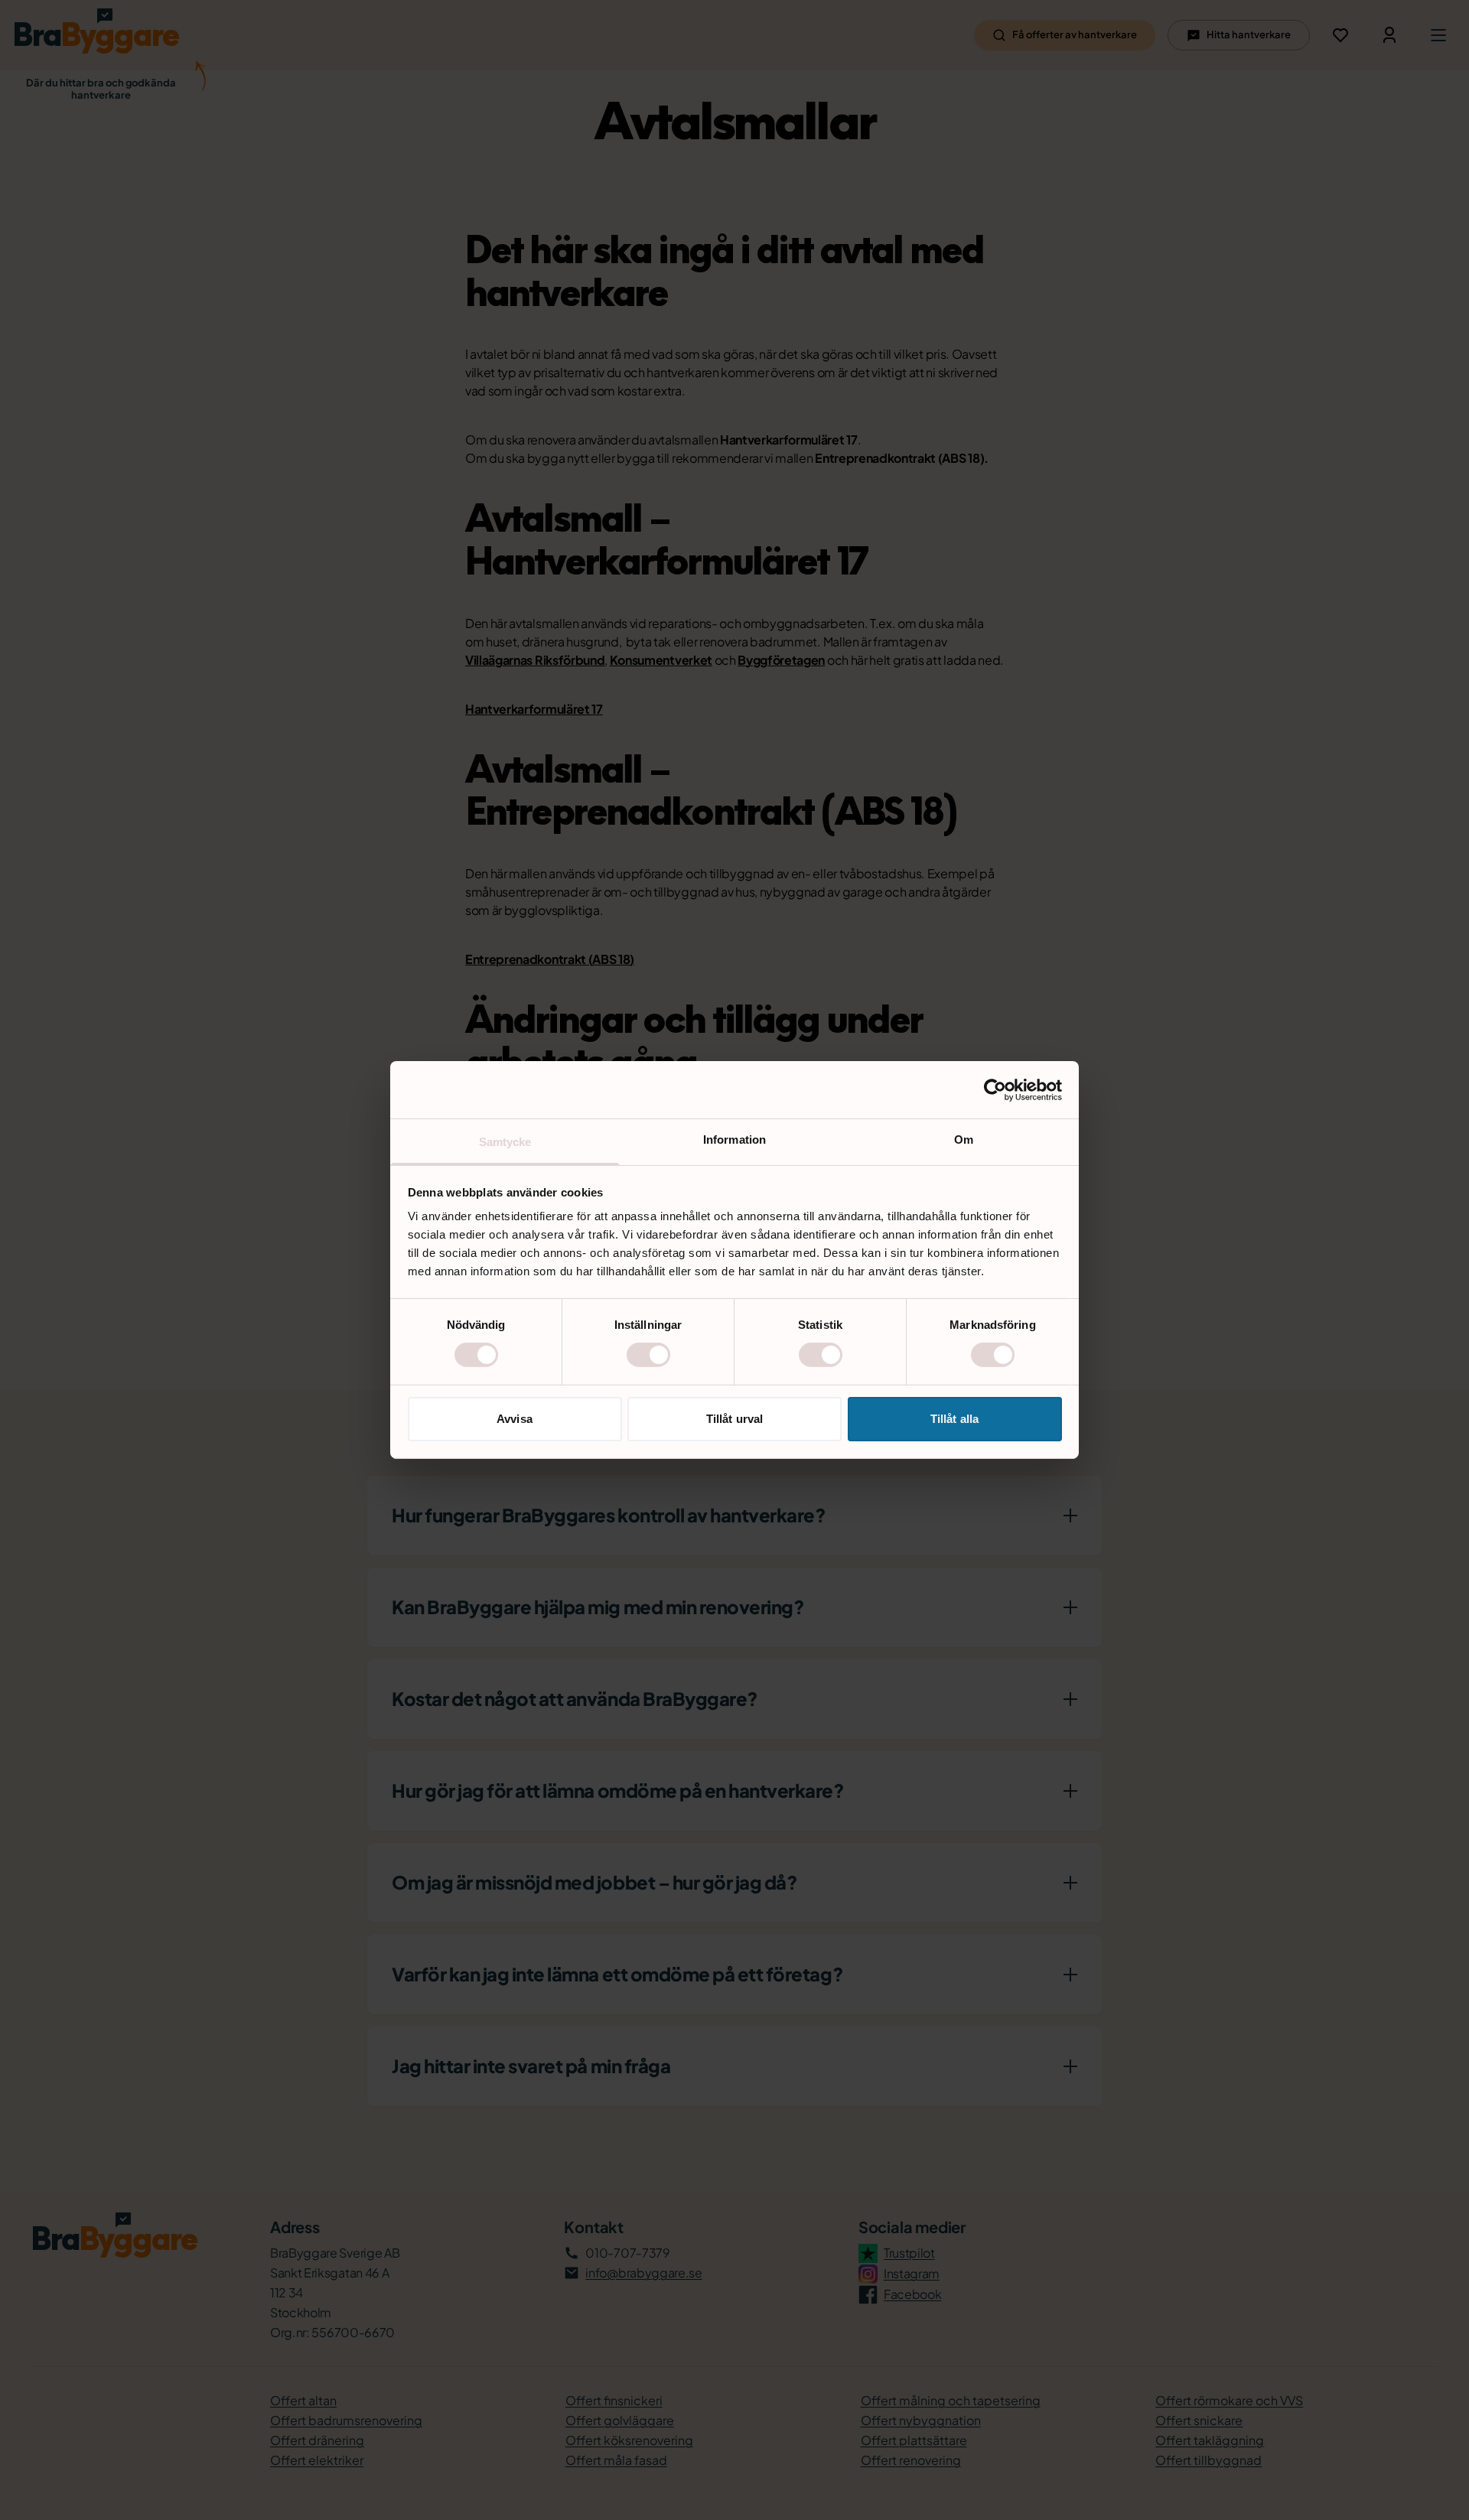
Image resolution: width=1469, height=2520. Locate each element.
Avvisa (515, 1419)
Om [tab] (964, 1140)
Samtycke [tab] (505, 1142)
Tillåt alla (954, 1419)
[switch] (648, 1355)
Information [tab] (734, 1140)
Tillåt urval (734, 1419)
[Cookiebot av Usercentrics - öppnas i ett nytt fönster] (995, 1089)
